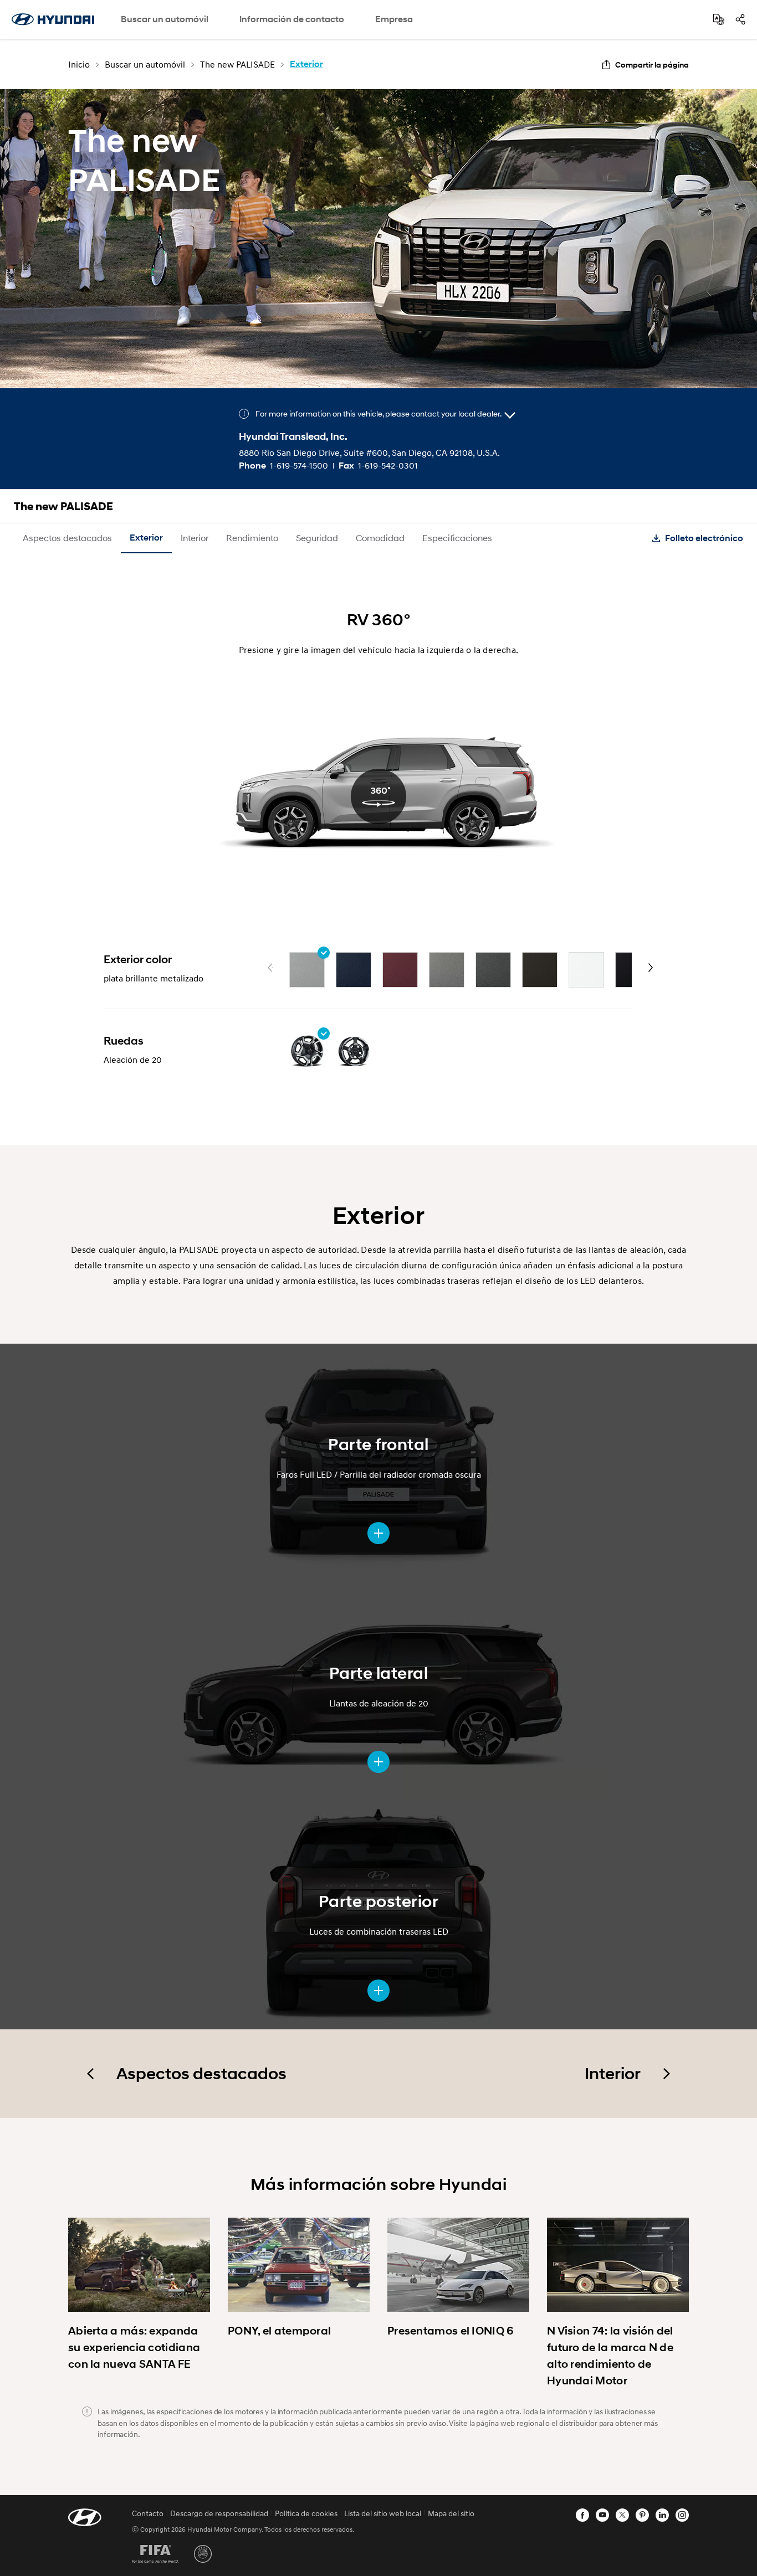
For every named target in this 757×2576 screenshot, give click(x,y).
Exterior (146, 538)
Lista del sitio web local (383, 2513)
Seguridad (317, 538)
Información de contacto (292, 19)
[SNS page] (740, 19)
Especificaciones (457, 538)
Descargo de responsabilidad (219, 2513)
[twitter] (622, 2515)
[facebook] (582, 2515)
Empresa (394, 19)
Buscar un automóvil (165, 19)
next (651, 968)
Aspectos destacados (67, 538)
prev (270, 968)
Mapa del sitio (451, 2513)
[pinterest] (642, 2515)
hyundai (53, 19)
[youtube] (602, 2515)
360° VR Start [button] (378, 796)
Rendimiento (252, 538)
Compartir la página (652, 65)
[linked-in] (662, 2515)
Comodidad (380, 538)
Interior (195, 538)
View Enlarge (378, 1533)
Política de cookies (306, 2513)
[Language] (719, 19)
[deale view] (510, 415)
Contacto (148, 2513)
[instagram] (682, 2515)
